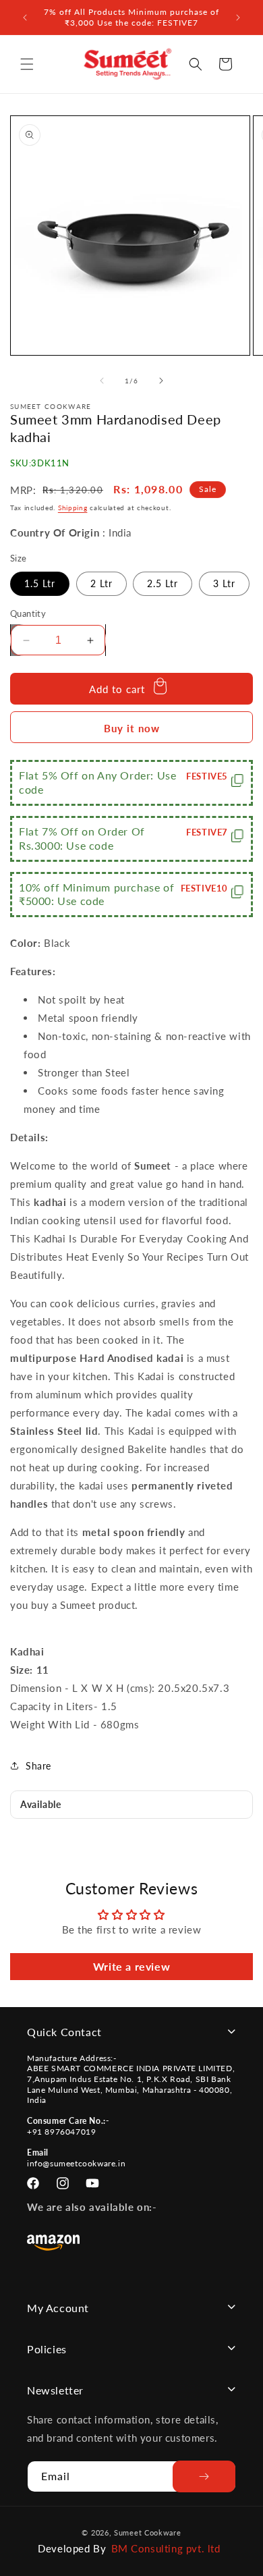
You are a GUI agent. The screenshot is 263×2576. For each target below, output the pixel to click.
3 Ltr (224, 583)
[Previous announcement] (25, 18)
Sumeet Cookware (148, 2532)
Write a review (131, 1966)
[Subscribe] (204, 2476)
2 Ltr (101, 583)
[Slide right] (161, 381)
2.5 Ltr (163, 583)
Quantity (28, 613)
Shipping (73, 508)
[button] (27, 64)
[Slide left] (102, 381)
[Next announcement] (238, 18)
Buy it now (132, 728)
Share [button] (38, 1766)
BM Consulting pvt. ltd (166, 2548)
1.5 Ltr (40, 583)
